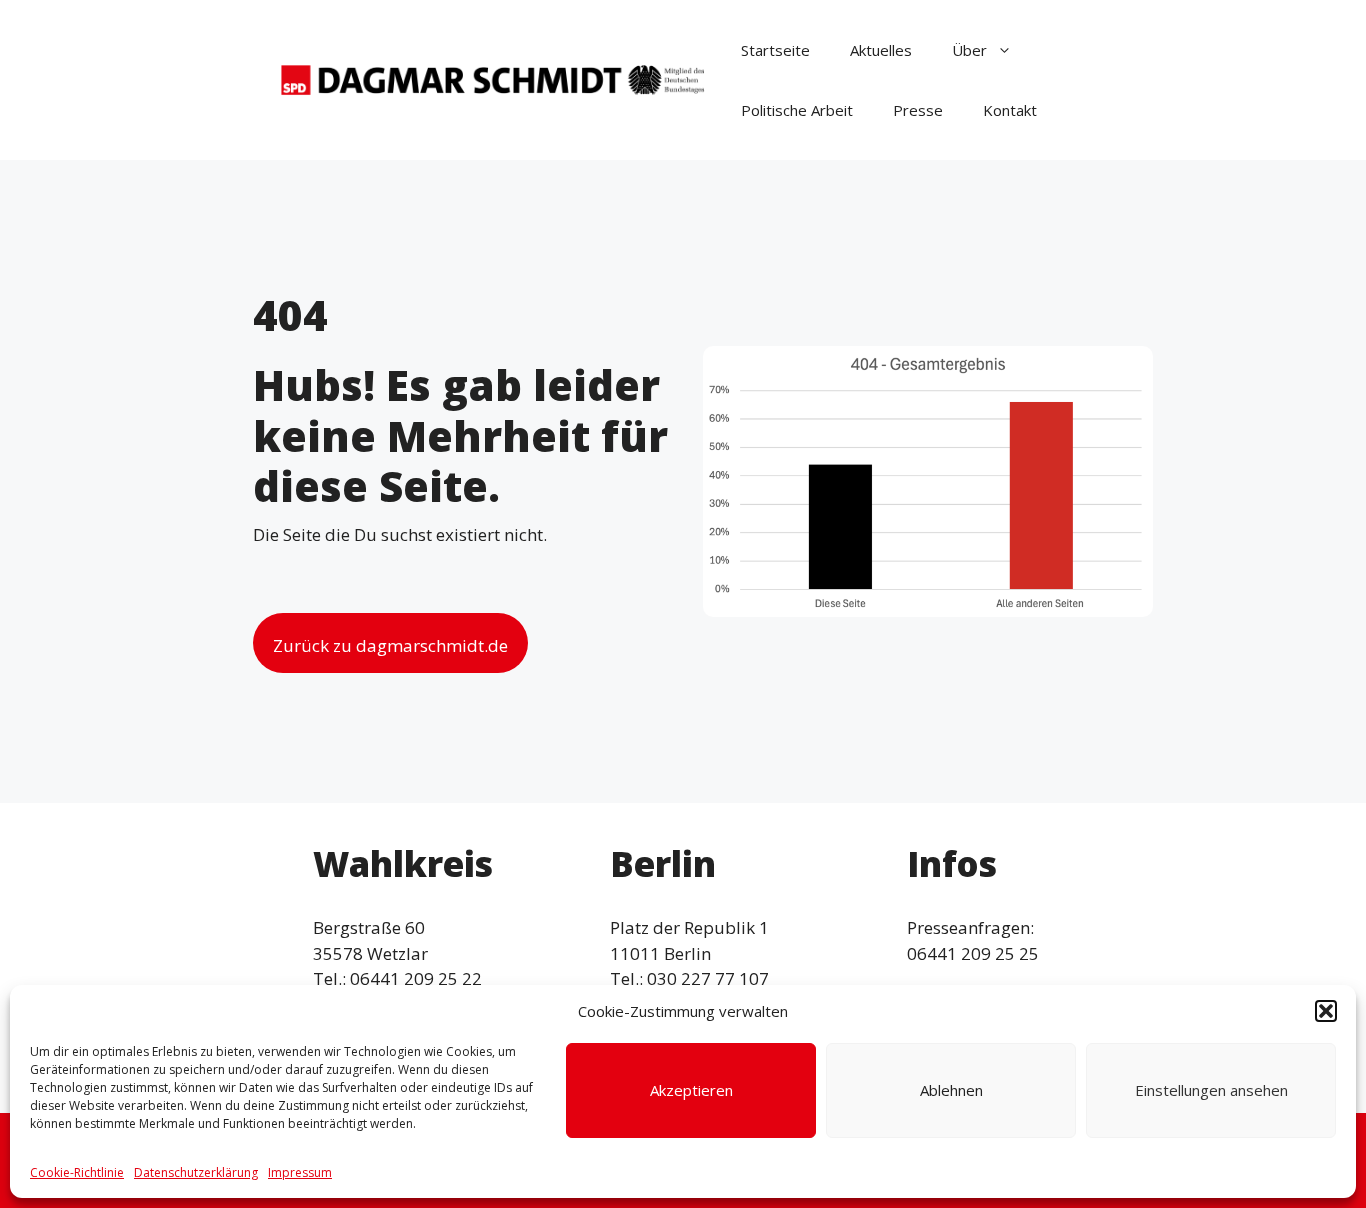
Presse (918, 110)
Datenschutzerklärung (196, 1172)
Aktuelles (881, 50)
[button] (1326, 1011)
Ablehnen (951, 1090)
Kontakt (1010, 110)
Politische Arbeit (797, 110)
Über (969, 50)
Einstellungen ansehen (1211, 1090)
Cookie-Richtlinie (77, 1172)
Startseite (775, 50)
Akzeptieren (691, 1090)
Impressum (300, 1172)
